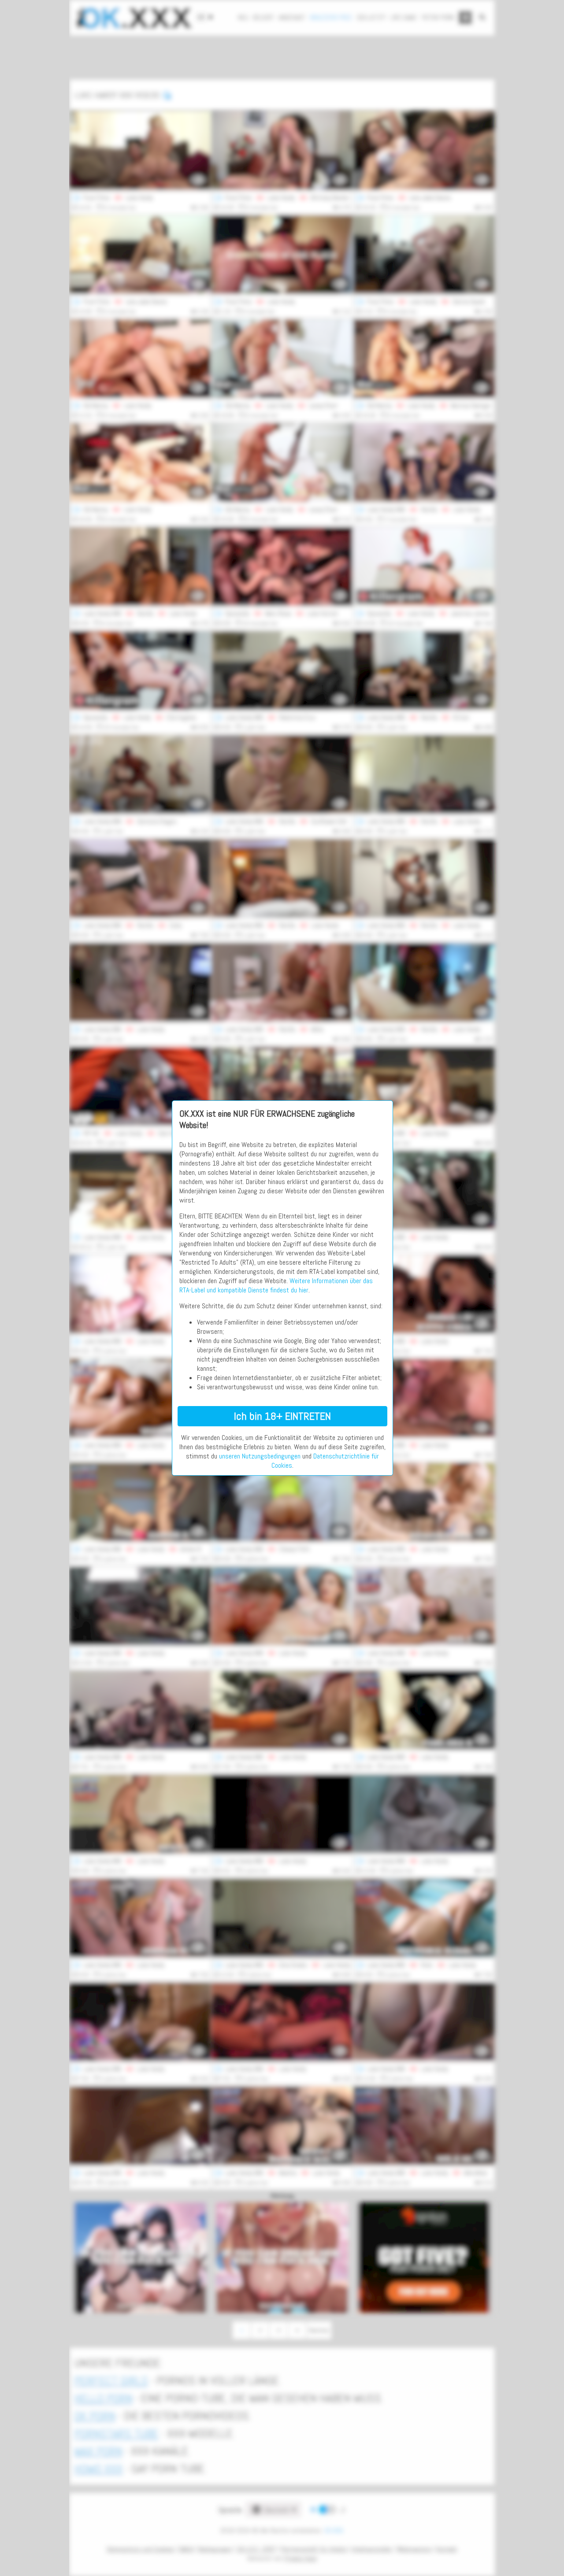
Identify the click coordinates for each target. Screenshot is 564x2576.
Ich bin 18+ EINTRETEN (282, 1416)
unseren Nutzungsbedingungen (260, 1456)
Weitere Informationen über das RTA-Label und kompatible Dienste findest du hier (276, 1285)
